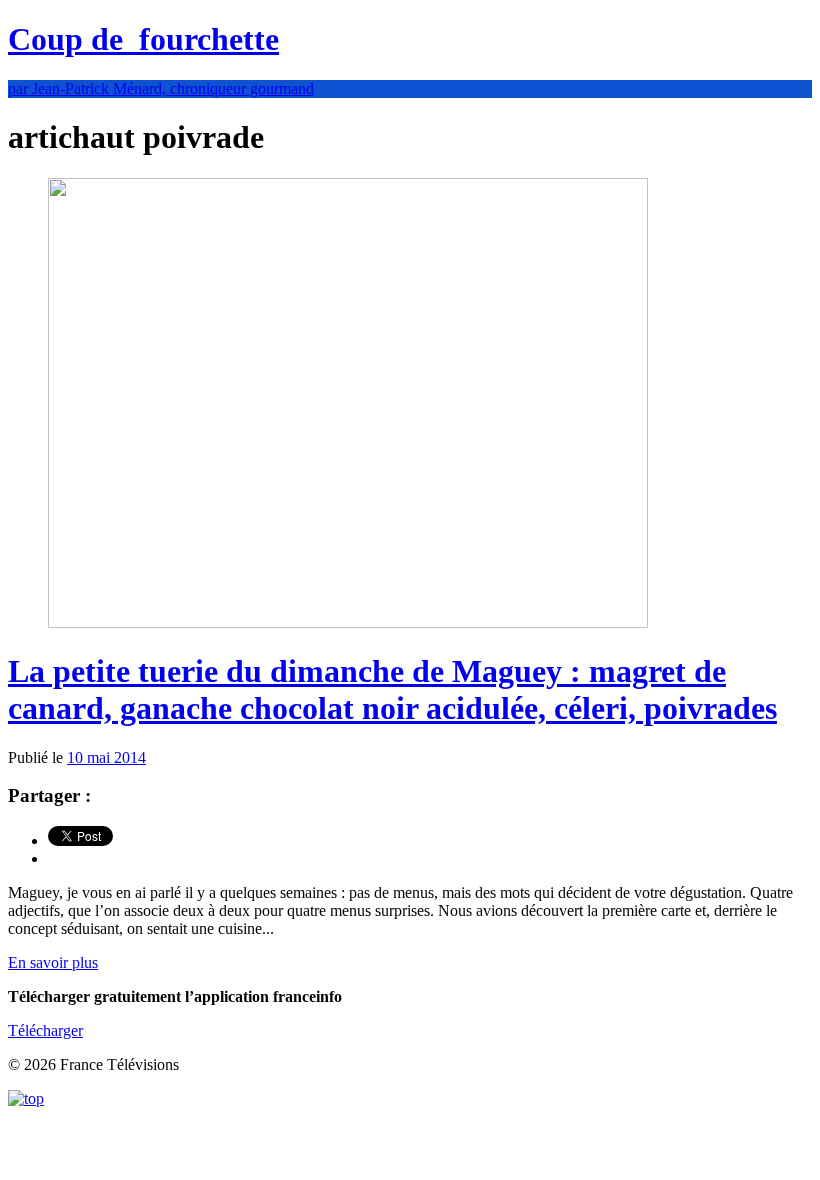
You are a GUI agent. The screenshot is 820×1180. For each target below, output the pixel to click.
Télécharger (45, 1030)
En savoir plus (53, 962)
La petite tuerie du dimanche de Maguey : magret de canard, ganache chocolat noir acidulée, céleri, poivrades (392, 689)
